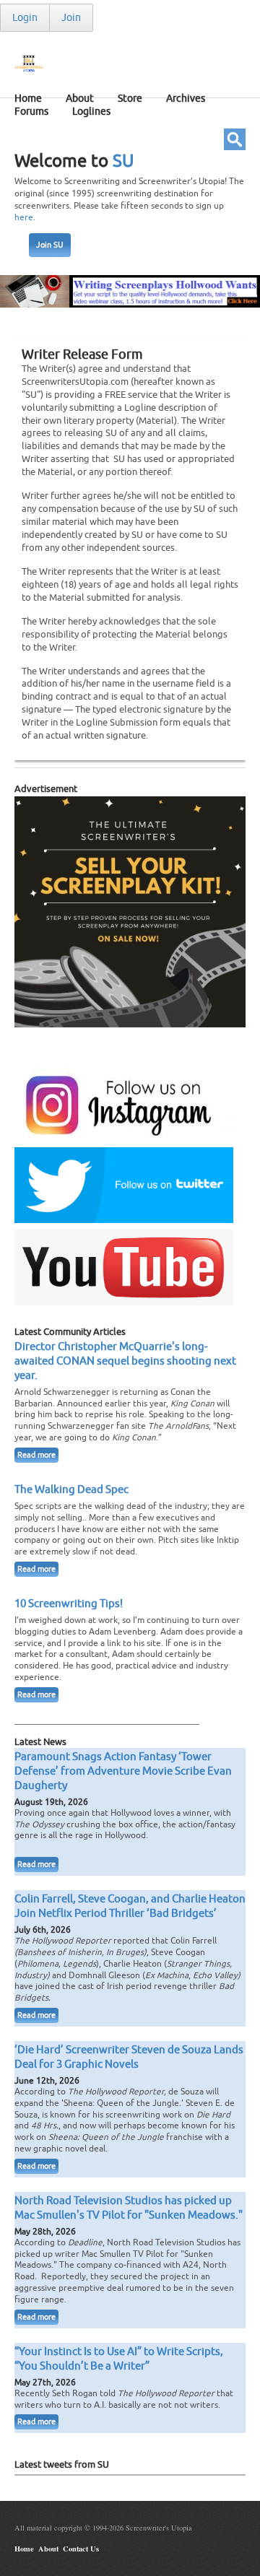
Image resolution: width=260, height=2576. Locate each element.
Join (71, 18)
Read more (36, 1455)
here (24, 217)
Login (25, 18)
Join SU (50, 245)
